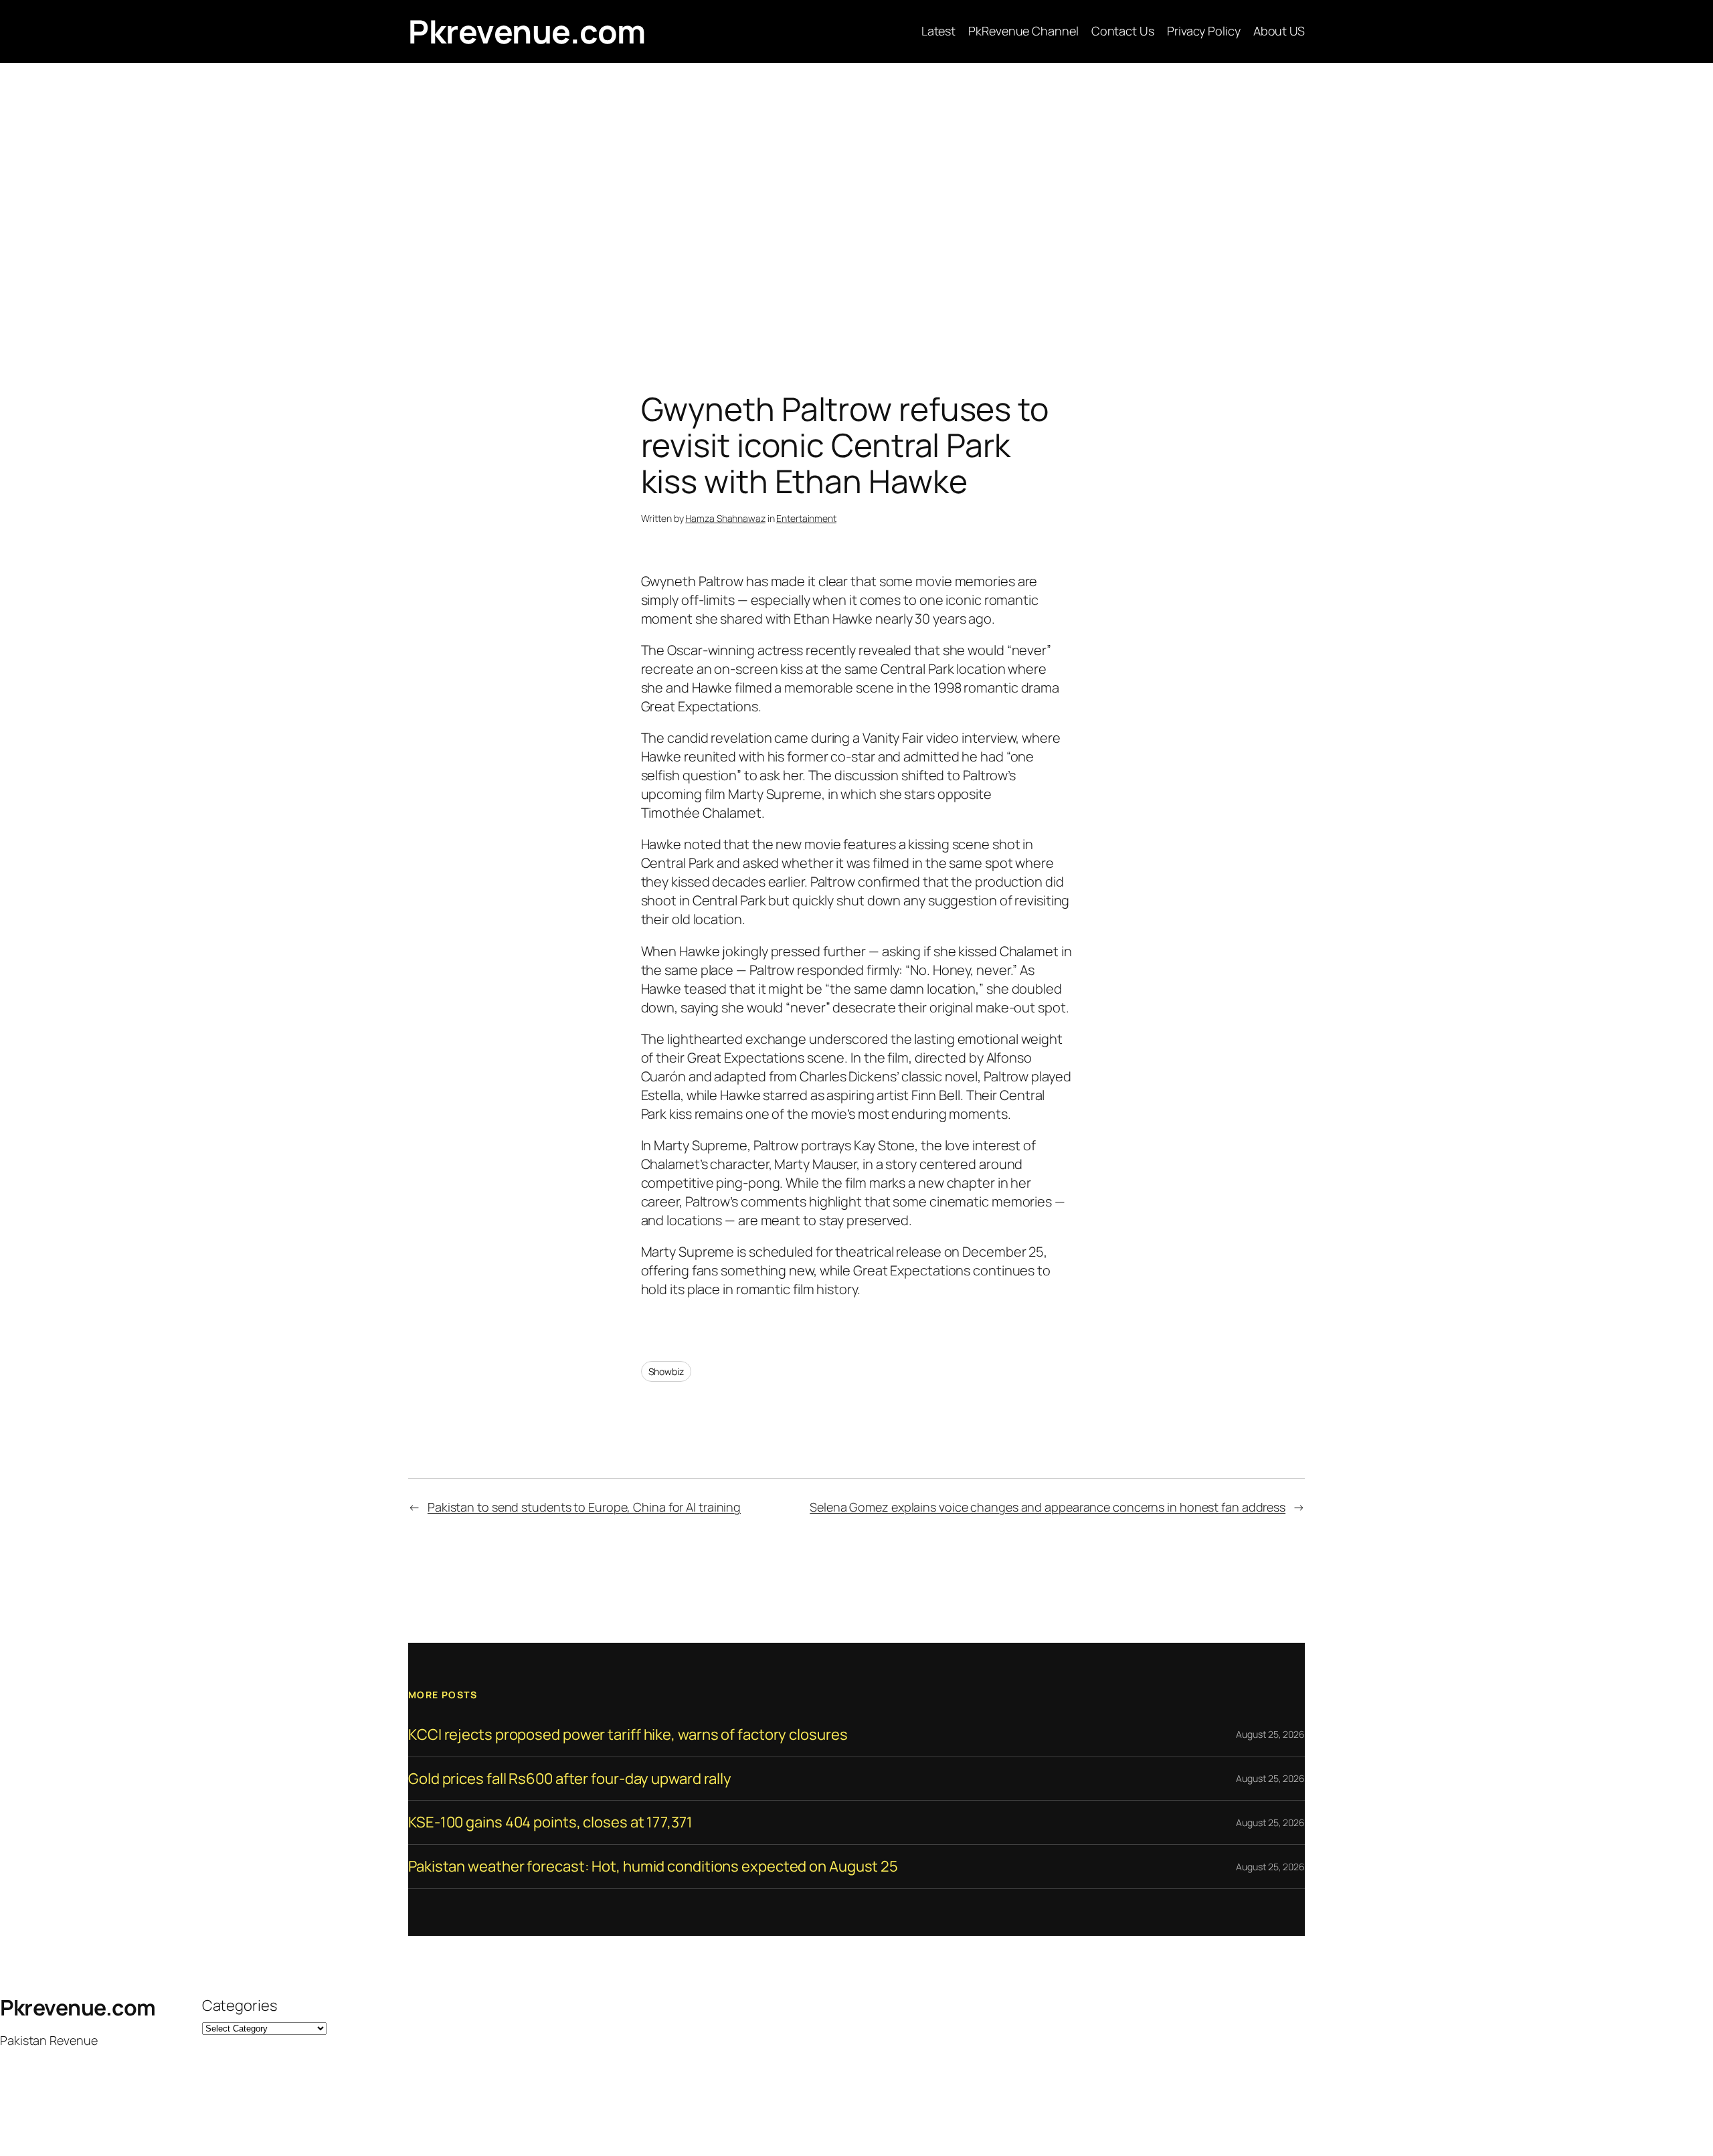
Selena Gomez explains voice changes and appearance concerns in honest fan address (1048, 1507)
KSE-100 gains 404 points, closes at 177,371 (550, 1822)
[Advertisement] (856, 203)
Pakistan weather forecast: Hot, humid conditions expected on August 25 (653, 1867)
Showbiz (666, 1371)
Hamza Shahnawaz (725, 518)
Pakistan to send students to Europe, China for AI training (584, 1507)
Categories (240, 2005)
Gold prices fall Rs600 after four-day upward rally (570, 1779)
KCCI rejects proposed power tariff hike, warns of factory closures (628, 1735)
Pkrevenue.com (527, 31)
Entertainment (806, 518)
